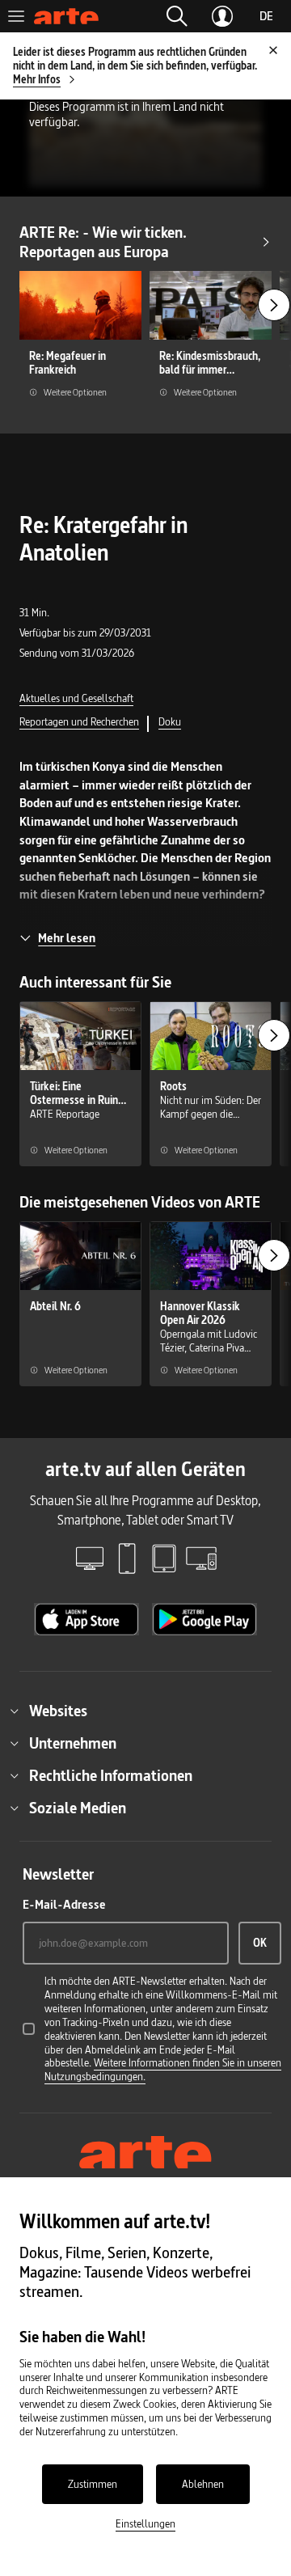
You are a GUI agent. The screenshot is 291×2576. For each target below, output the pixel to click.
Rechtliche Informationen (111, 1775)
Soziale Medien (78, 1808)
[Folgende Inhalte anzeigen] (274, 305)
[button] (177, 16)
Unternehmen (73, 1743)
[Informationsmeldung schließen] (273, 50)
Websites (58, 1711)
